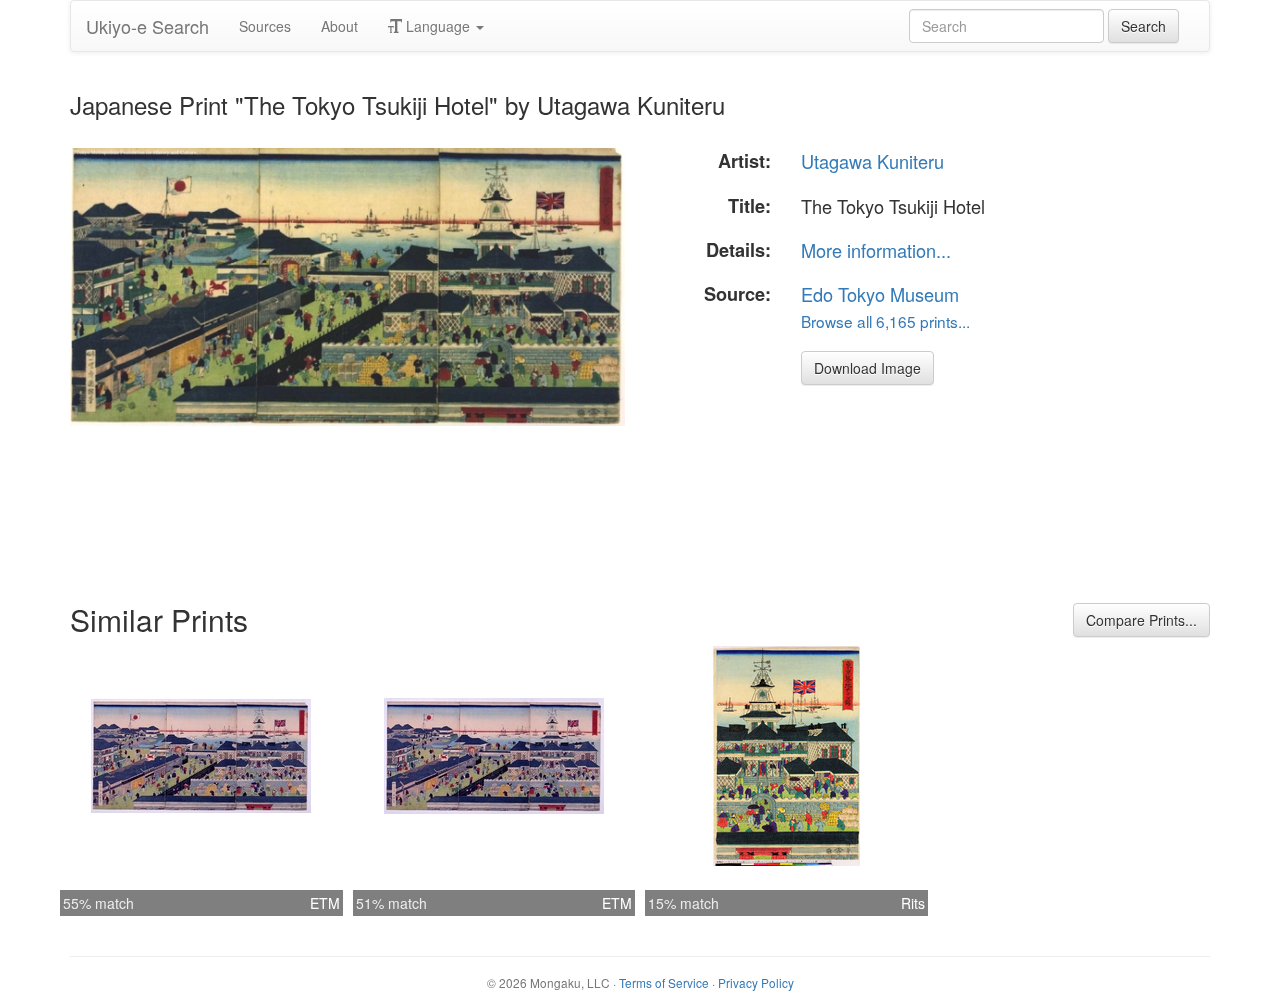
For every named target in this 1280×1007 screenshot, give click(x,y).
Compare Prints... (1141, 620)
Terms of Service (664, 982)
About (339, 26)
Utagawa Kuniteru (872, 161)
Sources (265, 26)
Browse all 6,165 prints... (885, 321)
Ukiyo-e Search (147, 26)
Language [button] (438, 26)
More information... (876, 250)
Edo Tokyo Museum (880, 294)
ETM (325, 903)
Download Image (867, 368)
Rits (913, 903)
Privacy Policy (756, 982)
